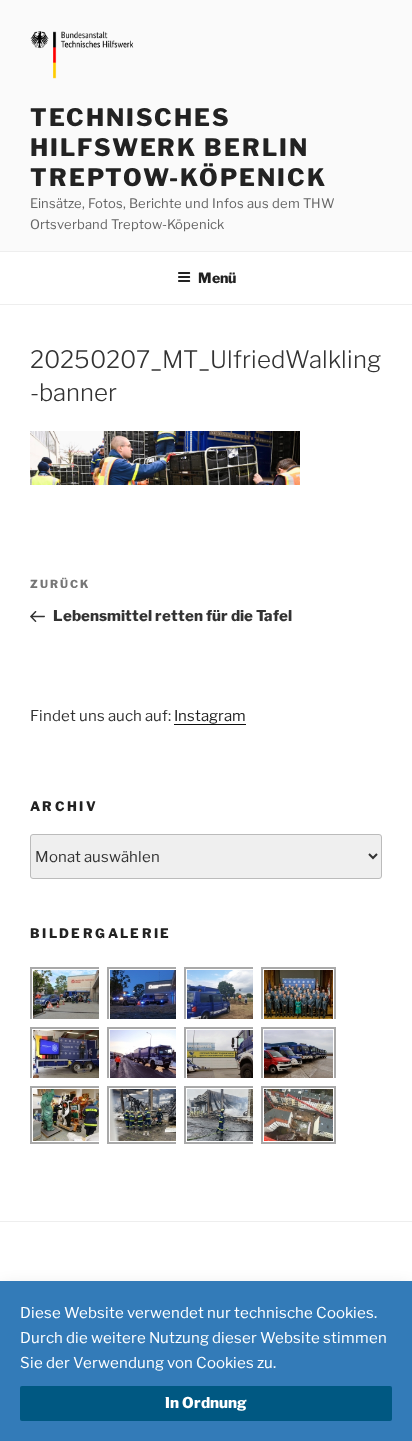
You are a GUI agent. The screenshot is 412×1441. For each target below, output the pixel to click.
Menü (217, 277)
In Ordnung (206, 1403)
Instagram (210, 716)
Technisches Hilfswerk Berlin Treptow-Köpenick (178, 147)
